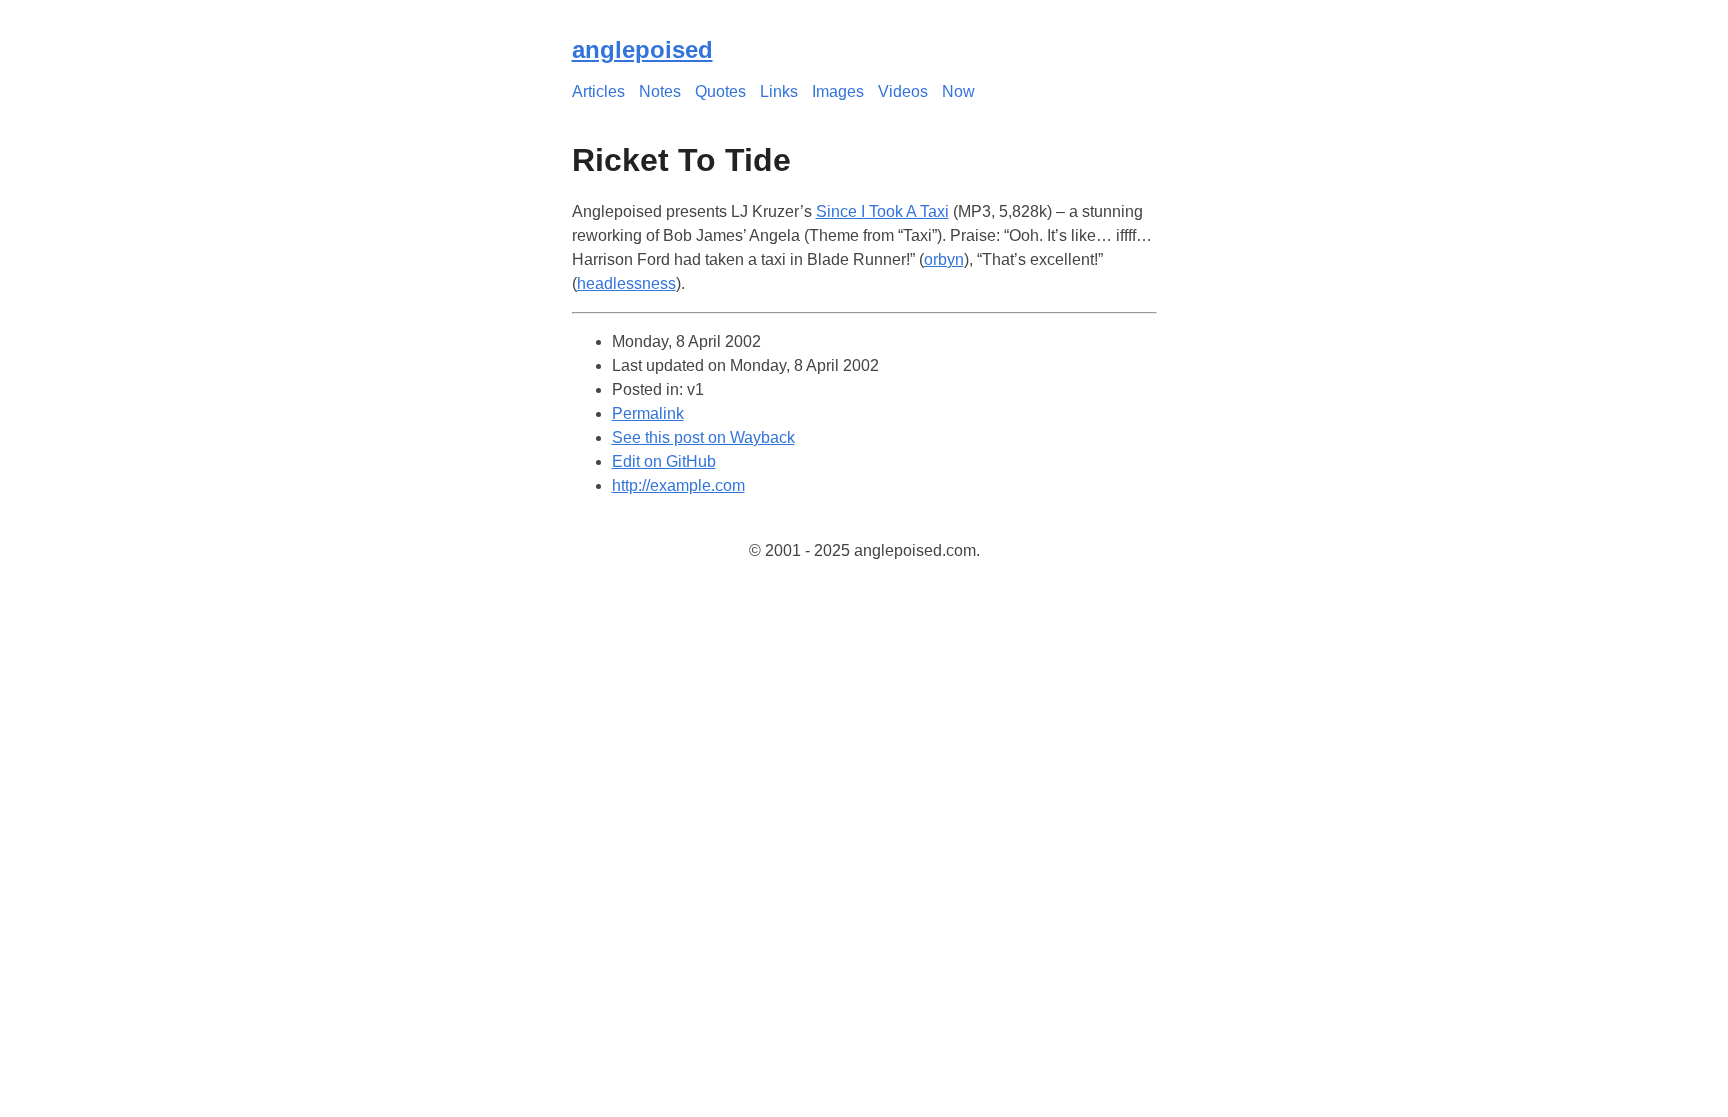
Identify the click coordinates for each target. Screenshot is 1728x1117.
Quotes (720, 91)
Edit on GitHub (664, 461)
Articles (598, 91)
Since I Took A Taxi (882, 211)
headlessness (626, 283)
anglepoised (642, 49)
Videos (903, 91)
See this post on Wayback (703, 437)
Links (779, 91)
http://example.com (678, 485)
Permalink (648, 413)
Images (838, 91)
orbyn (944, 259)
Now (958, 91)
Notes (660, 91)
